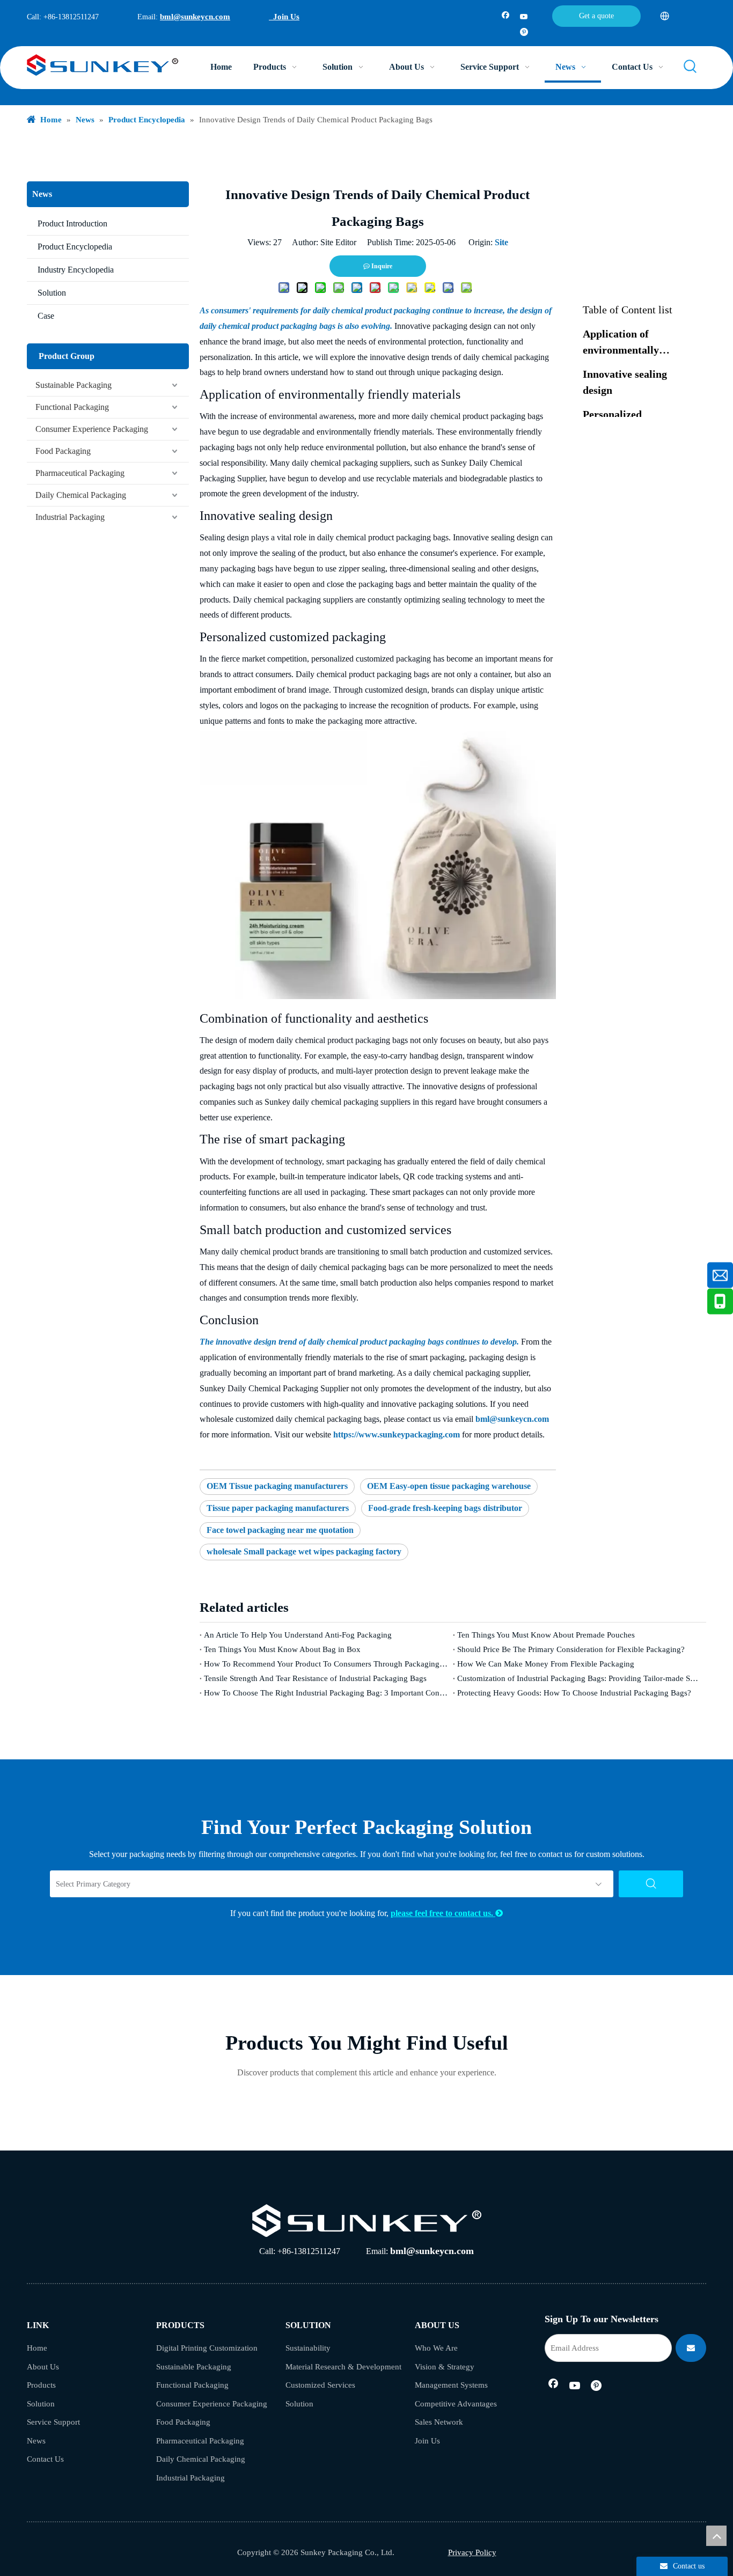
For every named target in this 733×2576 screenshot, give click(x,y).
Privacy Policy (472, 2552)
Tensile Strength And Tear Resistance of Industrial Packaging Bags (315, 1678)
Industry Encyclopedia (76, 270)
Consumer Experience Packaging (92, 429)
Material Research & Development (343, 2367)
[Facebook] (506, 17)
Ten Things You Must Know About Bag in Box (282, 1649)
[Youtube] (524, 17)
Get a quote (596, 16)
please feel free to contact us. (447, 1913)
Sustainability (308, 2348)
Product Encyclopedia (75, 247)
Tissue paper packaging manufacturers (278, 1508)
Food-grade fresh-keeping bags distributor (445, 1508)
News (36, 2441)
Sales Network (439, 2422)
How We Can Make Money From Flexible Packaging (546, 1664)
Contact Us (45, 2459)
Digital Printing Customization (207, 2348)
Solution (52, 293)
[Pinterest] (524, 33)
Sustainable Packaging (74, 385)
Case (46, 316)
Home (37, 2348)
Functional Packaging (72, 407)
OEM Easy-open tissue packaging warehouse (449, 1486)
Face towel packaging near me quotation (280, 1530)
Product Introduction (72, 223)
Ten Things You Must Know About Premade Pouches (546, 1635)
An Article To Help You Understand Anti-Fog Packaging (298, 1635)
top (716, 2536)
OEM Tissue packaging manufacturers (277, 1486)
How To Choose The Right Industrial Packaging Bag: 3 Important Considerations (326, 1693)
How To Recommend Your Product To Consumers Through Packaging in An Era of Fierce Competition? (326, 1664)
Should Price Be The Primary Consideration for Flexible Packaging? (571, 1649)
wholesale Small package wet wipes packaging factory (304, 1551)
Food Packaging (63, 451)
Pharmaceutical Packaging (80, 473)
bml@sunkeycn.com (195, 17)
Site (501, 242)
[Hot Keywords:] (691, 67)
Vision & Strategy (445, 2367)
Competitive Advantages (456, 2404)
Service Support (53, 2422)
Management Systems (451, 2385)
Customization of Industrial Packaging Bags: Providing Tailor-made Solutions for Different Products (580, 1678)
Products (41, 2385)
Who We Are (436, 2348)
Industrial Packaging (70, 517)
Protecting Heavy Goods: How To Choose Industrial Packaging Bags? (574, 1693)
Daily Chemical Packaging (81, 495)
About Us (43, 2367)
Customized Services (320, 2385)
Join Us (284, 17)
